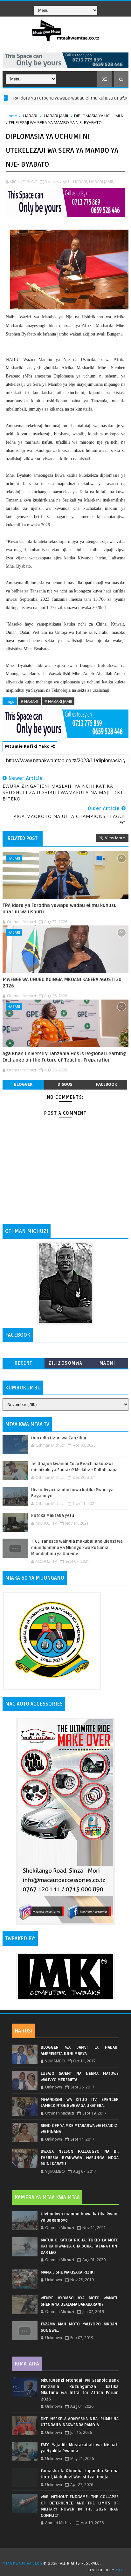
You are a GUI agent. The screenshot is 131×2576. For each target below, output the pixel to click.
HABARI (30, 116)
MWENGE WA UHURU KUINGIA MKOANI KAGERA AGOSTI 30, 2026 (63, 983)
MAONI (107, 1363)
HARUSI (24, 2031)
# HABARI (29, 701)
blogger (23, 1084)
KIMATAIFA (27, 2364)
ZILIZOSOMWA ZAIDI (65, 1364)
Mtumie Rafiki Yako (28, 746)
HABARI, (81, 182)
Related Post (23, 838)
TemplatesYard (68, 2555)
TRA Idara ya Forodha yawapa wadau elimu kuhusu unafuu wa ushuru (60, 909)
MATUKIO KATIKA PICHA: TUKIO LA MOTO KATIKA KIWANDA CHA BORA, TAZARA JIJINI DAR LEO (80, 2246)
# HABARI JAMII (58, 701)
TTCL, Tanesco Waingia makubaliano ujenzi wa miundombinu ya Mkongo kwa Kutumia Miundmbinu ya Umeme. (77, 1548)
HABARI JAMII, (101, 182)
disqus (65, 1084)
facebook (107, 1084)
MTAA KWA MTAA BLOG (22, 2563)
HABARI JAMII (56, 116)
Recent (24, 1363)
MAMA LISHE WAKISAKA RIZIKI (68, 2272)
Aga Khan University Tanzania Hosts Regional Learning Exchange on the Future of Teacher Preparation (64, 1057)
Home (11, 116)
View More (115, 838)
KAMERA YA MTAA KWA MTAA (47, 2198)
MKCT (120, 2570)
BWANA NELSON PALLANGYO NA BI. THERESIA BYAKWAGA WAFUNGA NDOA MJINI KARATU (80, 2158)
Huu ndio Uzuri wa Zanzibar (59, 1438)
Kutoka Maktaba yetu (53, 1516)
